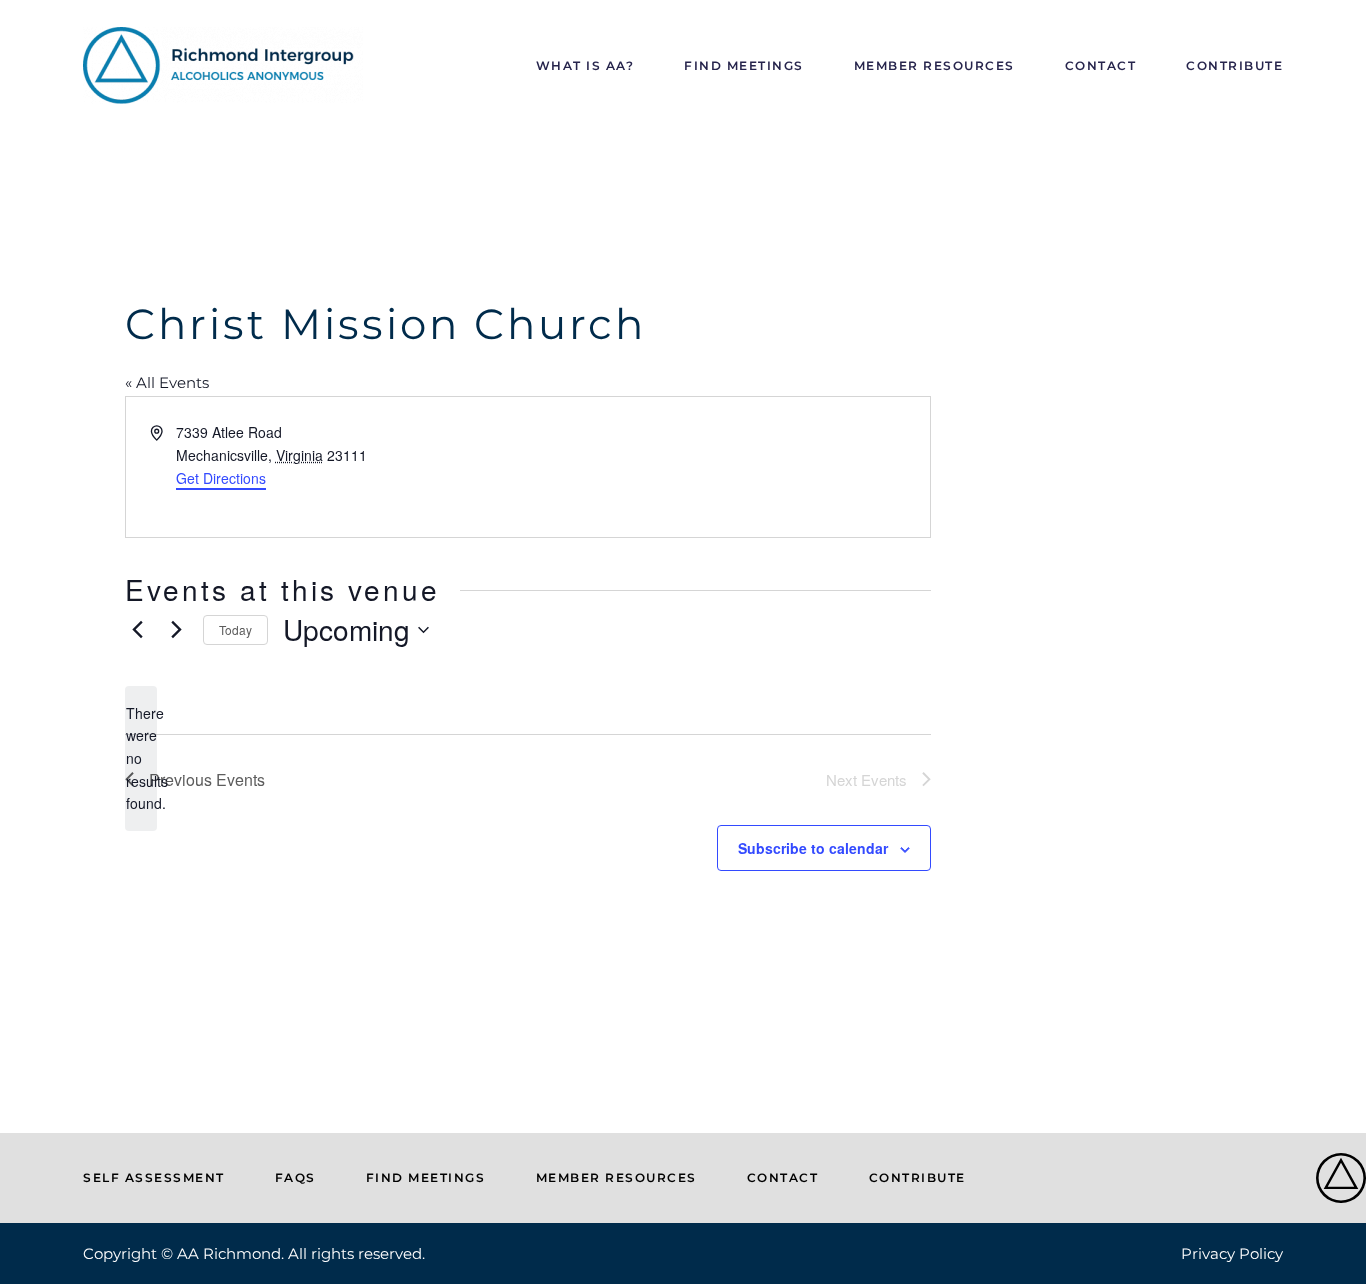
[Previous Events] (137, 630)
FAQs (295, 1177)
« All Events (167, 382)
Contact (1101, 65)
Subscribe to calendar (813, 848)
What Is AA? (585, 65)
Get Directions (221, 478)
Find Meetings (744, 65)
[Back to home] (223, 65)
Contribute (1234, 65)
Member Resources (934, 65)
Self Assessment (154, 1177)
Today (235, 629)
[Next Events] (176, 630)
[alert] (141, 758)
